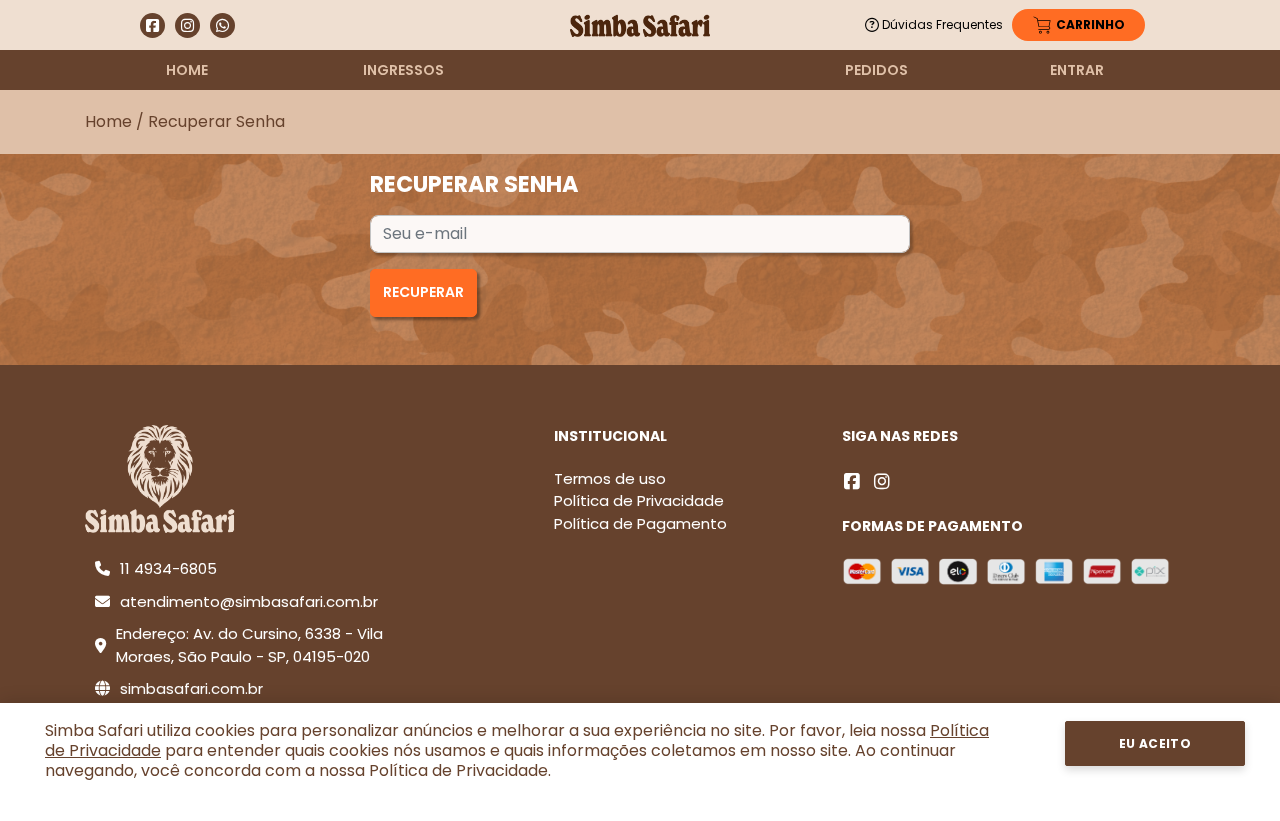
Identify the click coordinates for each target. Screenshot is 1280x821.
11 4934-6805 (168, 568)
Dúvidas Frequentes (942, 24)
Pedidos (876, 70)
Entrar (1077, 70)
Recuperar (423, 292)
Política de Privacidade (639, 500)
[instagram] (882, 481)
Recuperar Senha (216, 121)
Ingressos (403, 70)
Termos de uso (610, 478)
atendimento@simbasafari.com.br (249, 601)
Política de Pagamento (640, 523)
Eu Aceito (1155, 743)
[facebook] (852, 481)
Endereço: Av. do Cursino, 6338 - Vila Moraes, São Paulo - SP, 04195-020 (249, 645)
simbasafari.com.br (191, 688)
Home (187, 70)
